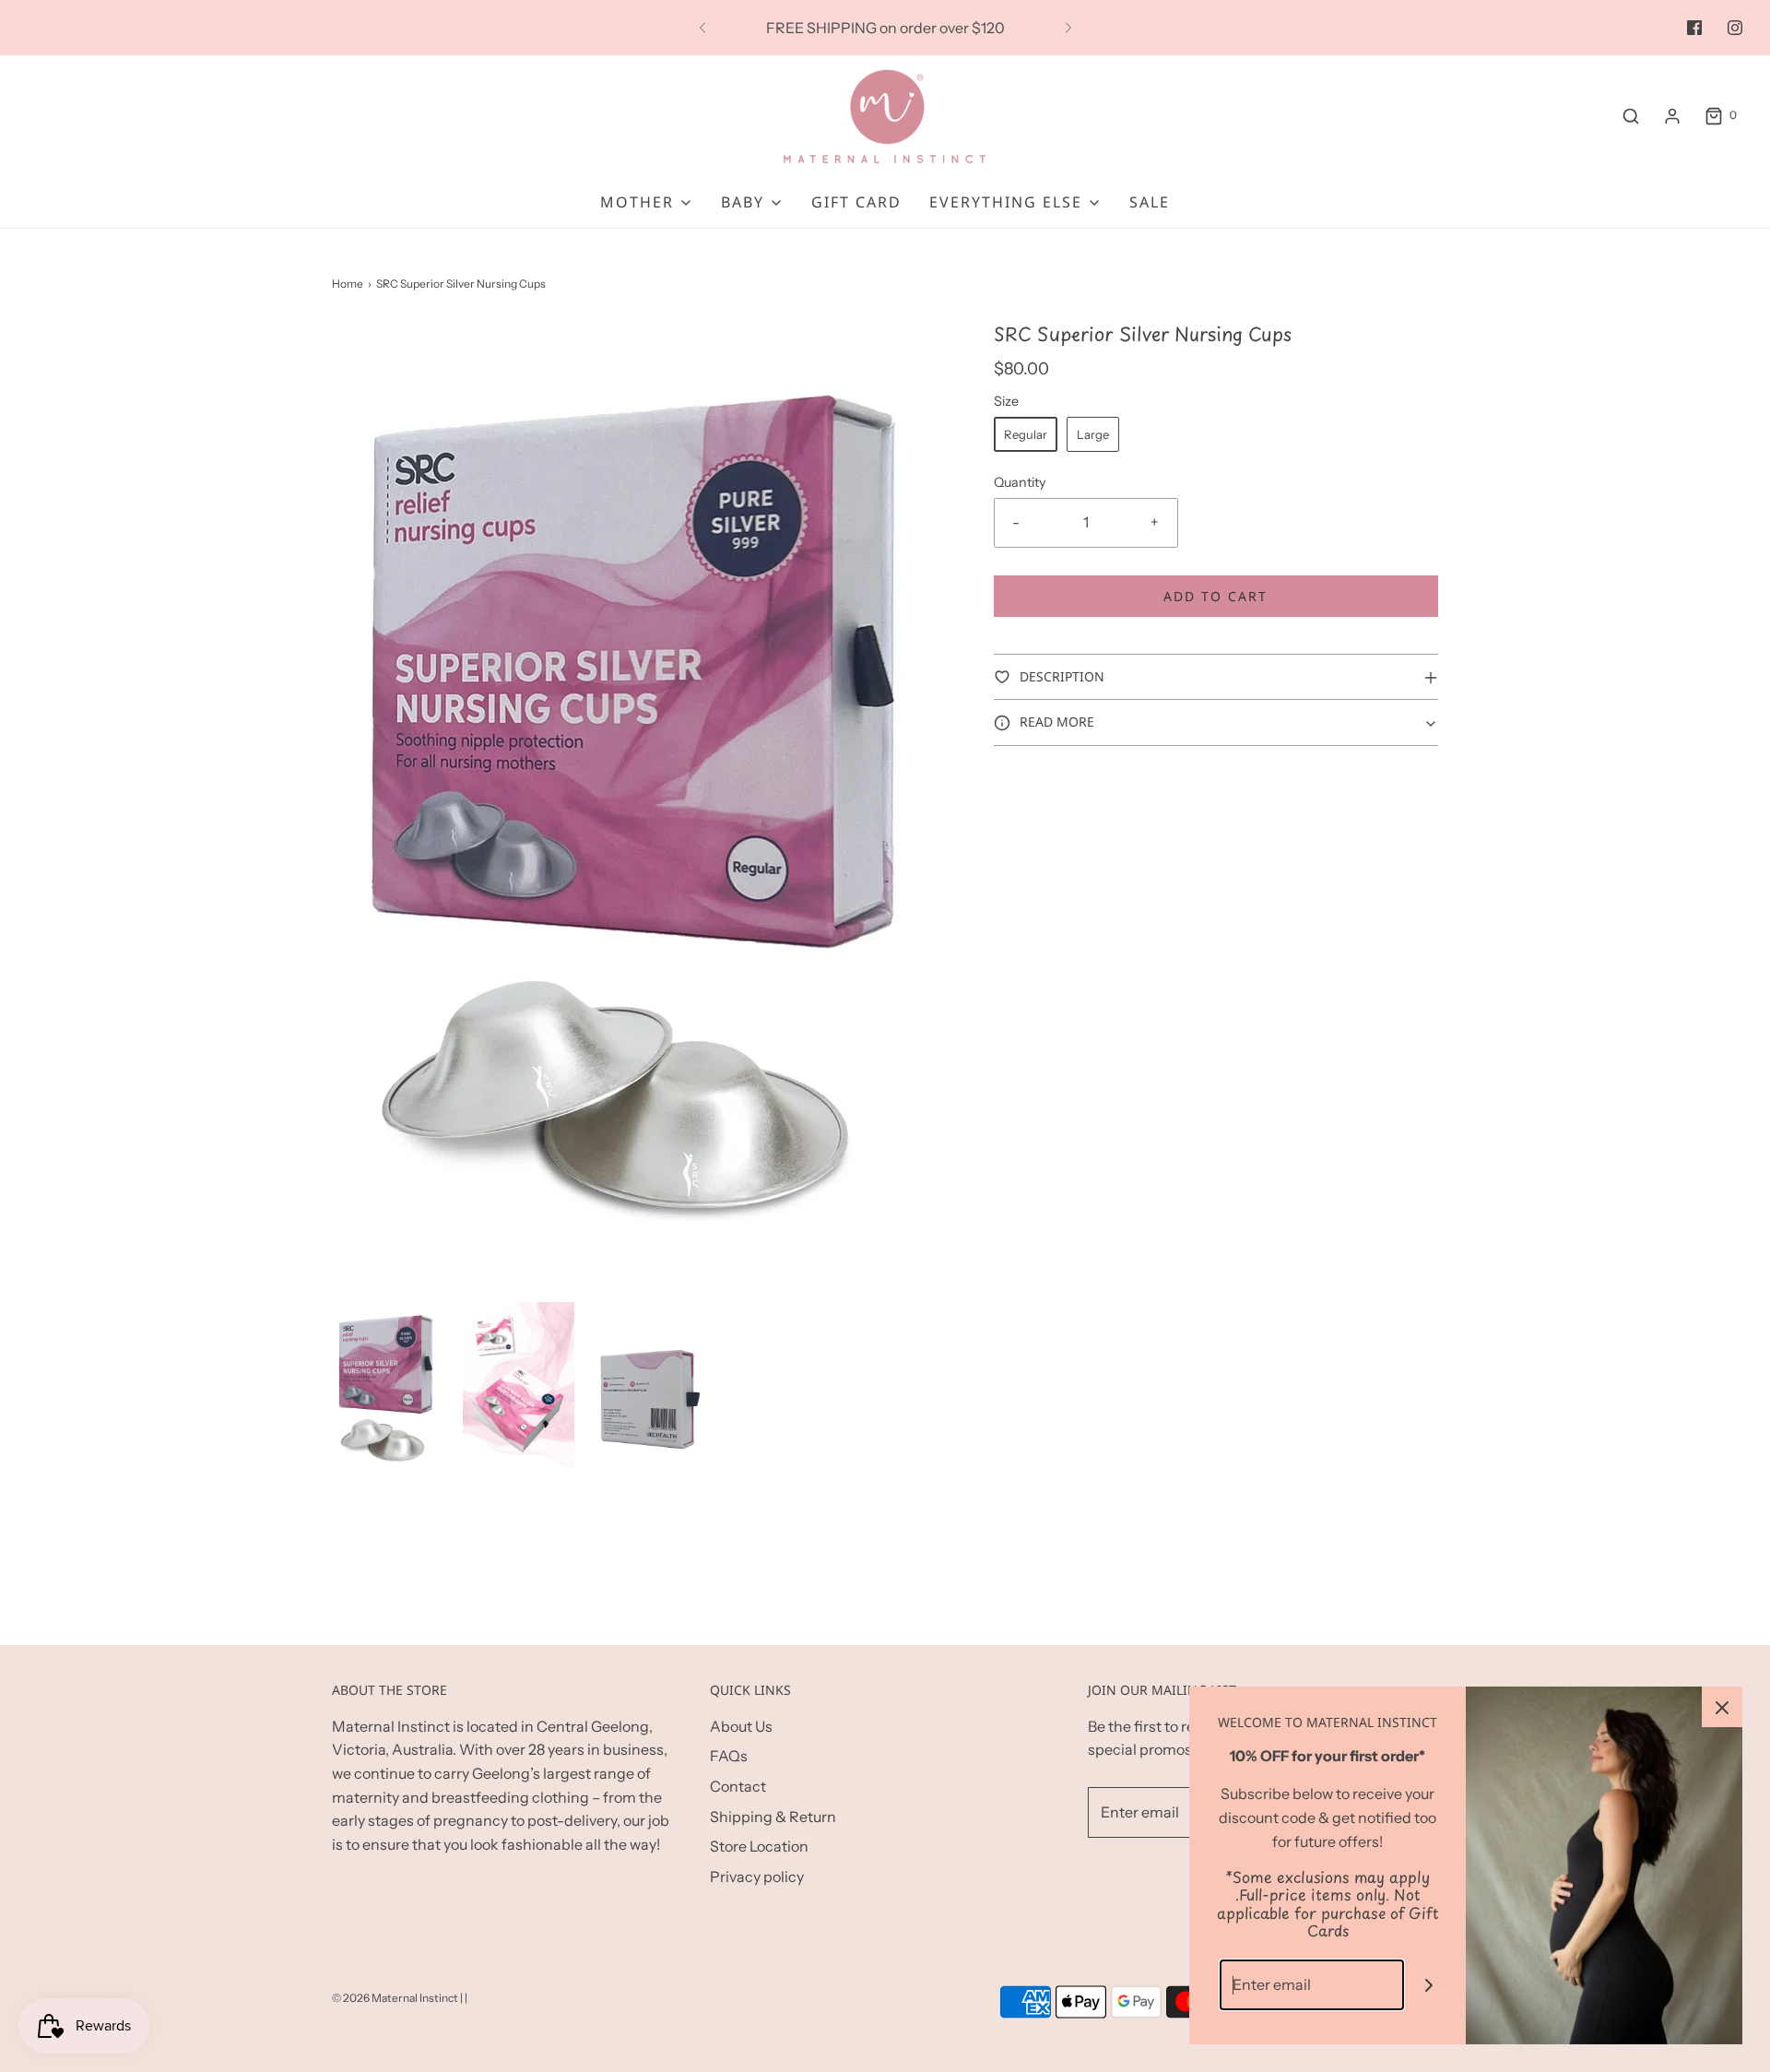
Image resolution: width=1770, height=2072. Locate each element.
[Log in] (1672, 116)
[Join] (1429, 1985)
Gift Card (856, 202)
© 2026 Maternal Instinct (395, 1998)
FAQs (729, 1756)
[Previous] (702, 28)
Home (348, 284)
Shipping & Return (773, 1817)
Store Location (759, 1846)
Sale (1150, 202)
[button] (388, 1386)
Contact (738, 1786)
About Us (741, 1726)
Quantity (1020, 482)
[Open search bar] (1631, 116)
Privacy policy (757, 1877)
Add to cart (1215, 596)
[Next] (1068, 28)
